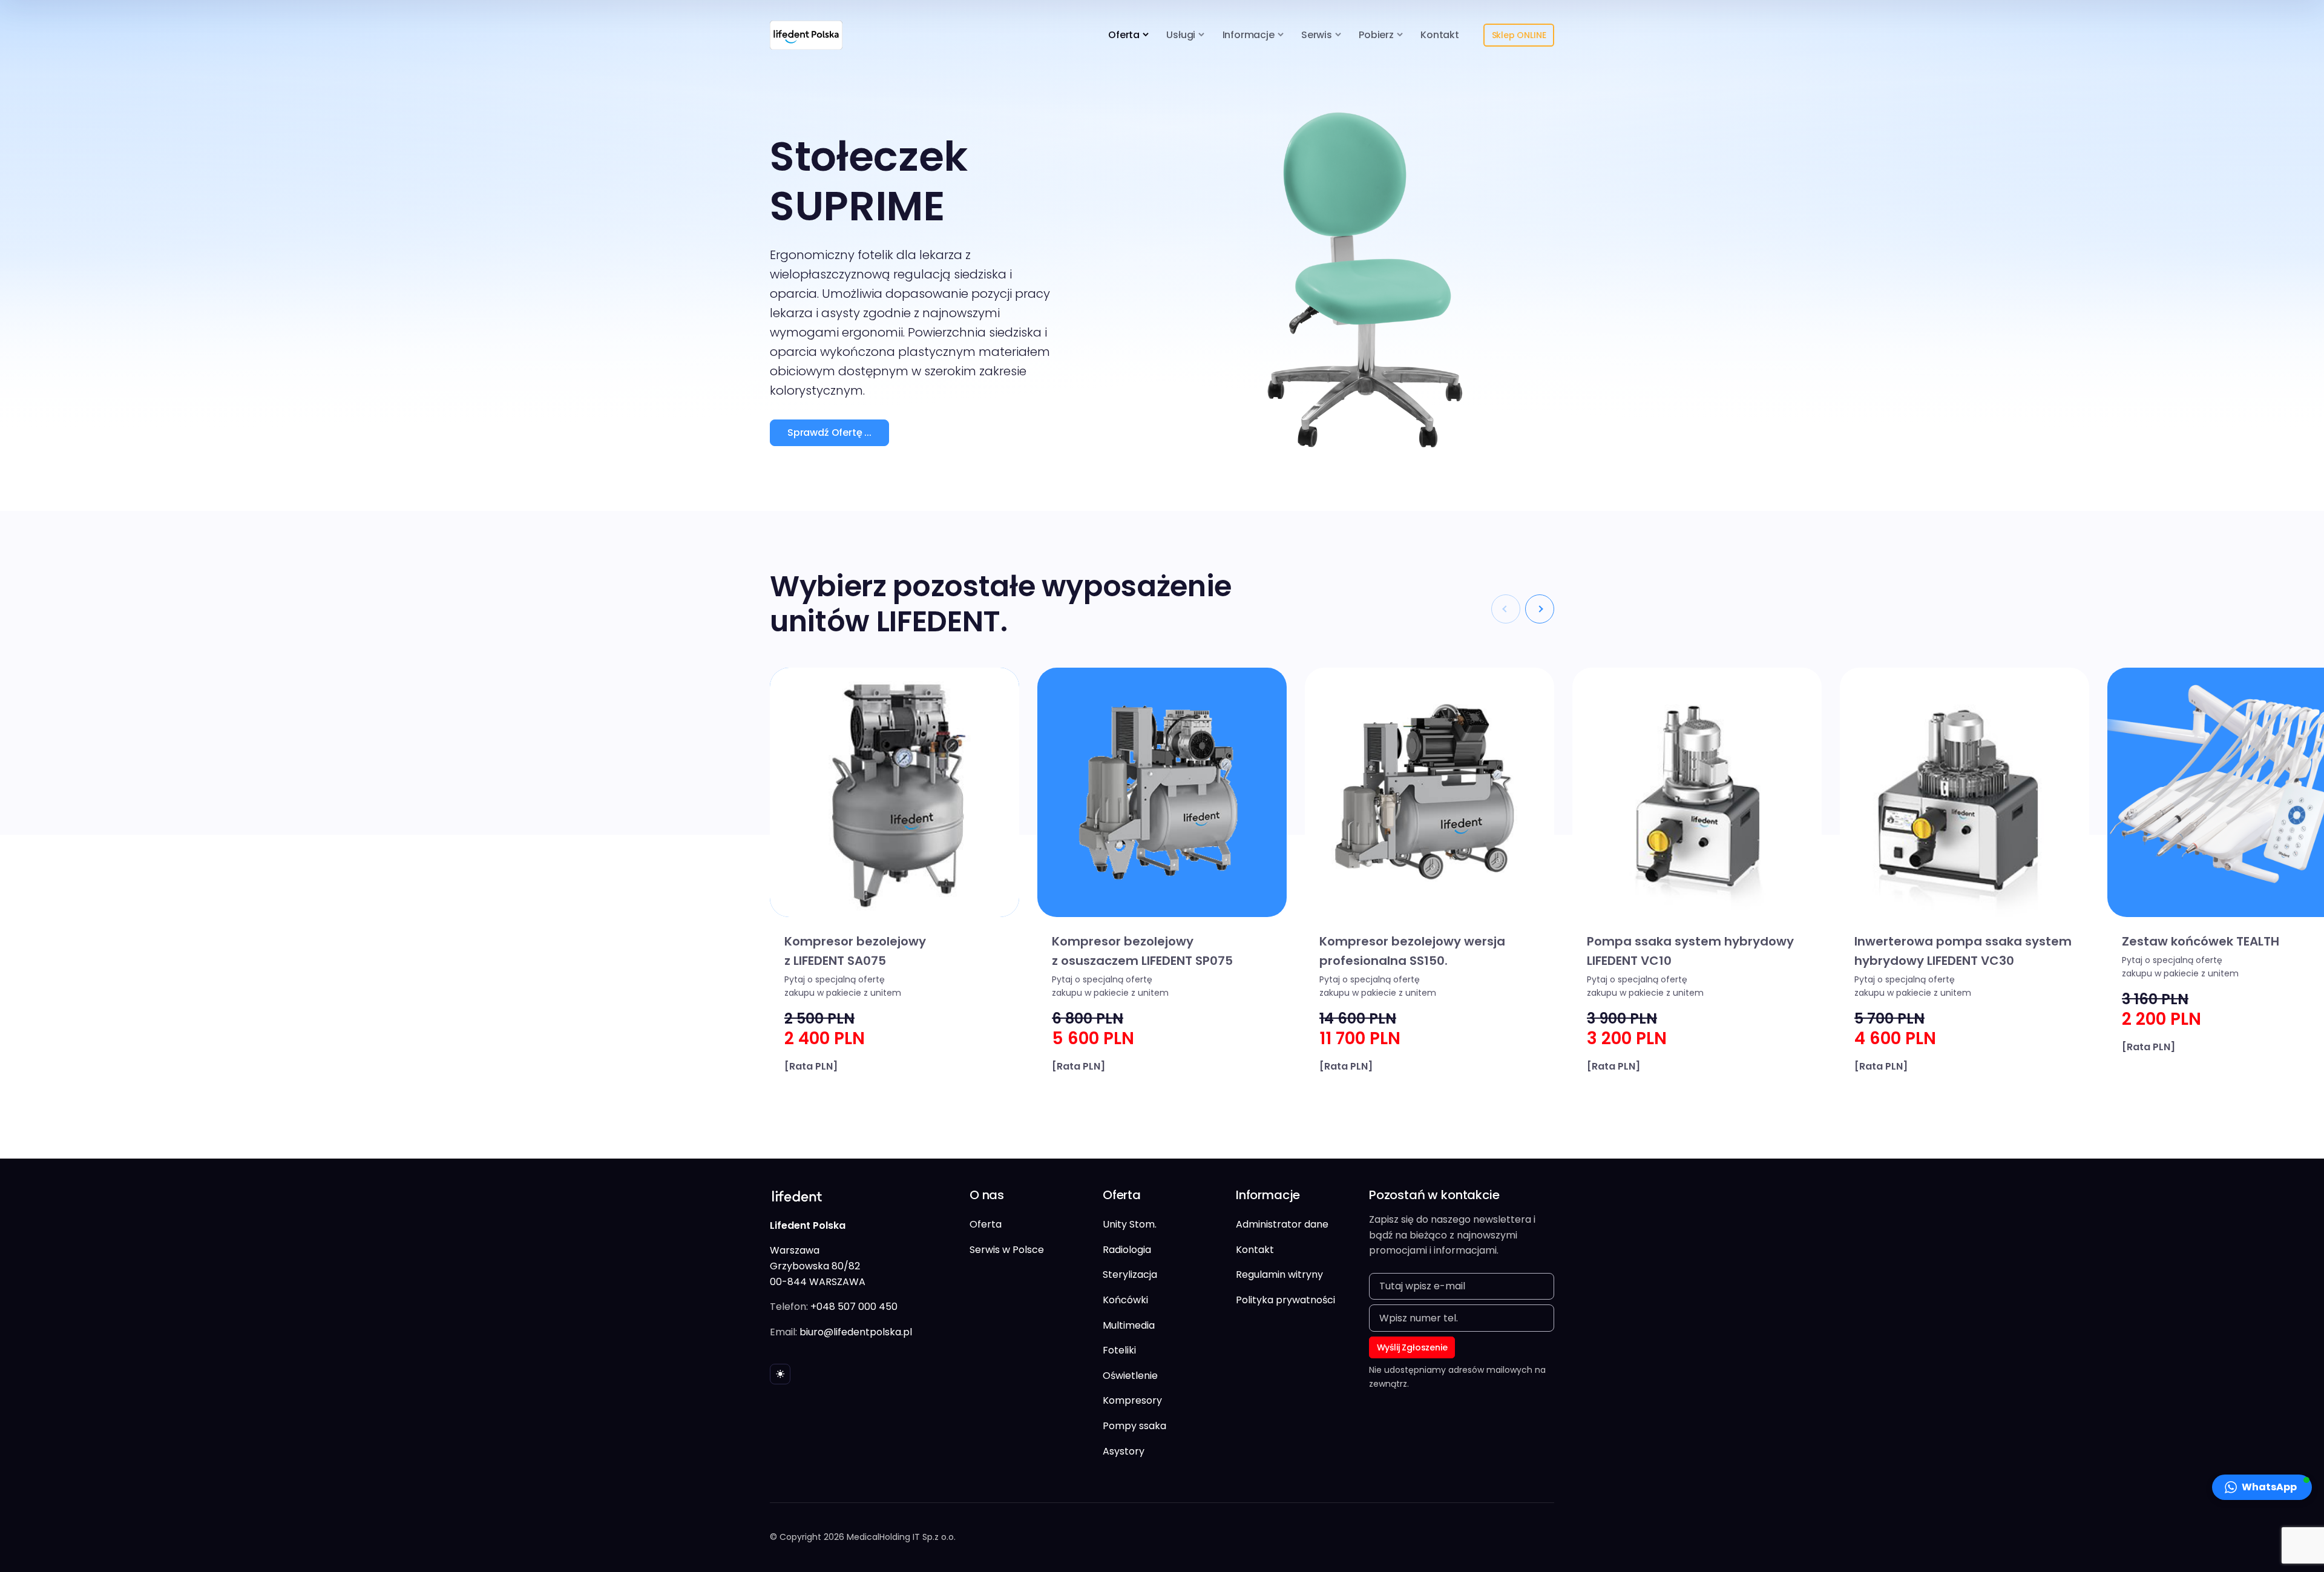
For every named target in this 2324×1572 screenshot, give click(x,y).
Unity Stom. (1130, 1224)
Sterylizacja (1130, 1274)
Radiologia (1127, 1250)
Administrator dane (1282, 1224)
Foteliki (1119, 1350)
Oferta (986, 1224)
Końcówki (1125, 1300)
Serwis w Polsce (1007, 1250)
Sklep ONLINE (1519, 35)
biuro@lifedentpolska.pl (856, 1332)
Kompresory (1132, 1400)
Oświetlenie (1130, 1376)
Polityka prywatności (1285, 1300)
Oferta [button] (1124, 35)
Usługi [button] (1181, 35)
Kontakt (1440, 35)
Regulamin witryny (1279, 1274)
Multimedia (1129, 1325)
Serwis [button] (1317, 35)
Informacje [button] (1249, 35)
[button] (1540, 609)
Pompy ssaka (1134, 1426)
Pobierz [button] (1376, 35)
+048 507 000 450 (854, 1307)
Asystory (1124, 1451)
